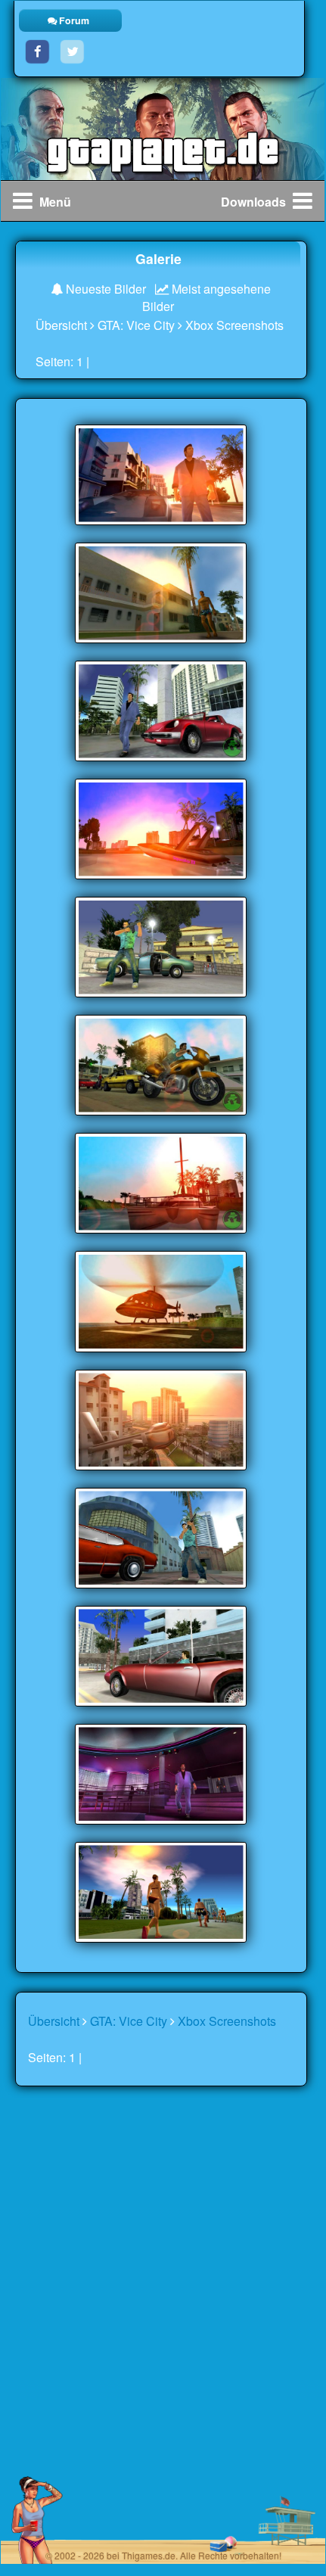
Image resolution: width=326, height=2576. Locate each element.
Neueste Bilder (104, 289)
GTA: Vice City (136, 325)
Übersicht (61, 325)
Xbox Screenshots (234, 325)
